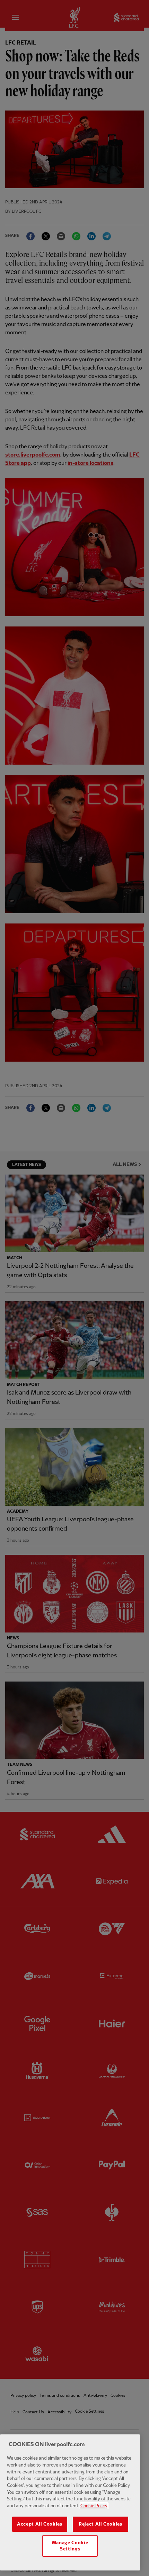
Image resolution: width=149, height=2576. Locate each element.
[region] (70, 2502)
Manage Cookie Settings (70, 2546)
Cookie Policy (94, 2506)
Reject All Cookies (100, 2524)
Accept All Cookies (40, 2524)
